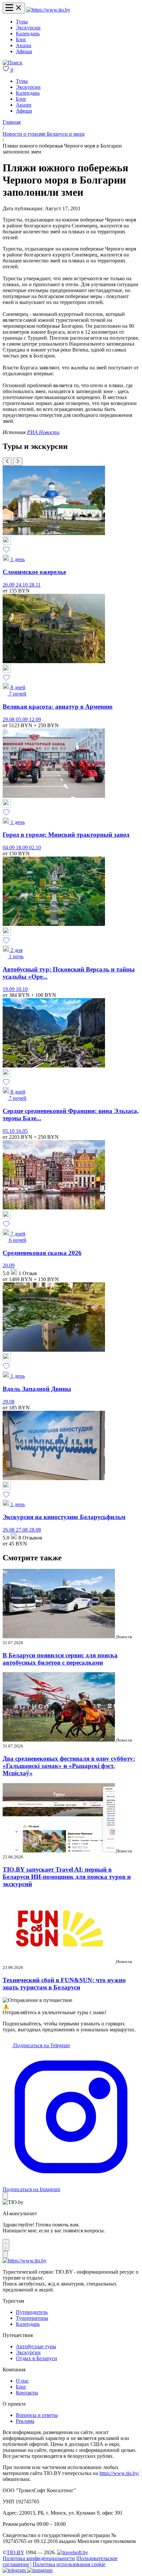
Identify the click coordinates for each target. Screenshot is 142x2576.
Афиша (24, 51)
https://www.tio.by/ (119, 2473)
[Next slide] (18, 462)
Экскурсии (28, 28)
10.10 (22, 989)
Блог (21, 39)
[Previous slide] (7, 462)
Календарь (28, 34)
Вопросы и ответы (37, 2415)
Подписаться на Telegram (41, 2045)
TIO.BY (15, 2552)
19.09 (9, 989)
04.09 (9, 847)
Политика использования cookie (69, 2564)
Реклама (25, 2421)
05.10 (9, 1131)
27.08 (22, 1530)
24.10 (22, 585)
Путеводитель (32, 2312)
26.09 (9, 585)
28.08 (35, 1530)
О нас (22, 2381)
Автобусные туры (36, 2346)
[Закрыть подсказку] (5, 2196)
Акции (24, 45)
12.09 (35, 719)
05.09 (22, 719)
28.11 (35, 585)
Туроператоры (32, 2318)
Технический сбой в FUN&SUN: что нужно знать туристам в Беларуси (64, 1984)
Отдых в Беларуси (36, 2358)
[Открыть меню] (14, 8)
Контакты (27, 2393)
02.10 (35, 847)
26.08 (9, 1530)
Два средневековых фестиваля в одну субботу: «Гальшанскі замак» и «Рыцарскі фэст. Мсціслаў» (69, 1766)
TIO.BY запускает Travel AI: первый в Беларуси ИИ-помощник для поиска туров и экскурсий (67, 1877)
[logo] (48, 10)
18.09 (22, 847)
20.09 (9, 1265)
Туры (22, 22)
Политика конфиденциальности (39, 2558)
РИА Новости (43, 432)
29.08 (9, 719)
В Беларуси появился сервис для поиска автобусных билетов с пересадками (60, 1659)
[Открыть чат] (6, 2245)
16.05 (22, 1131)
